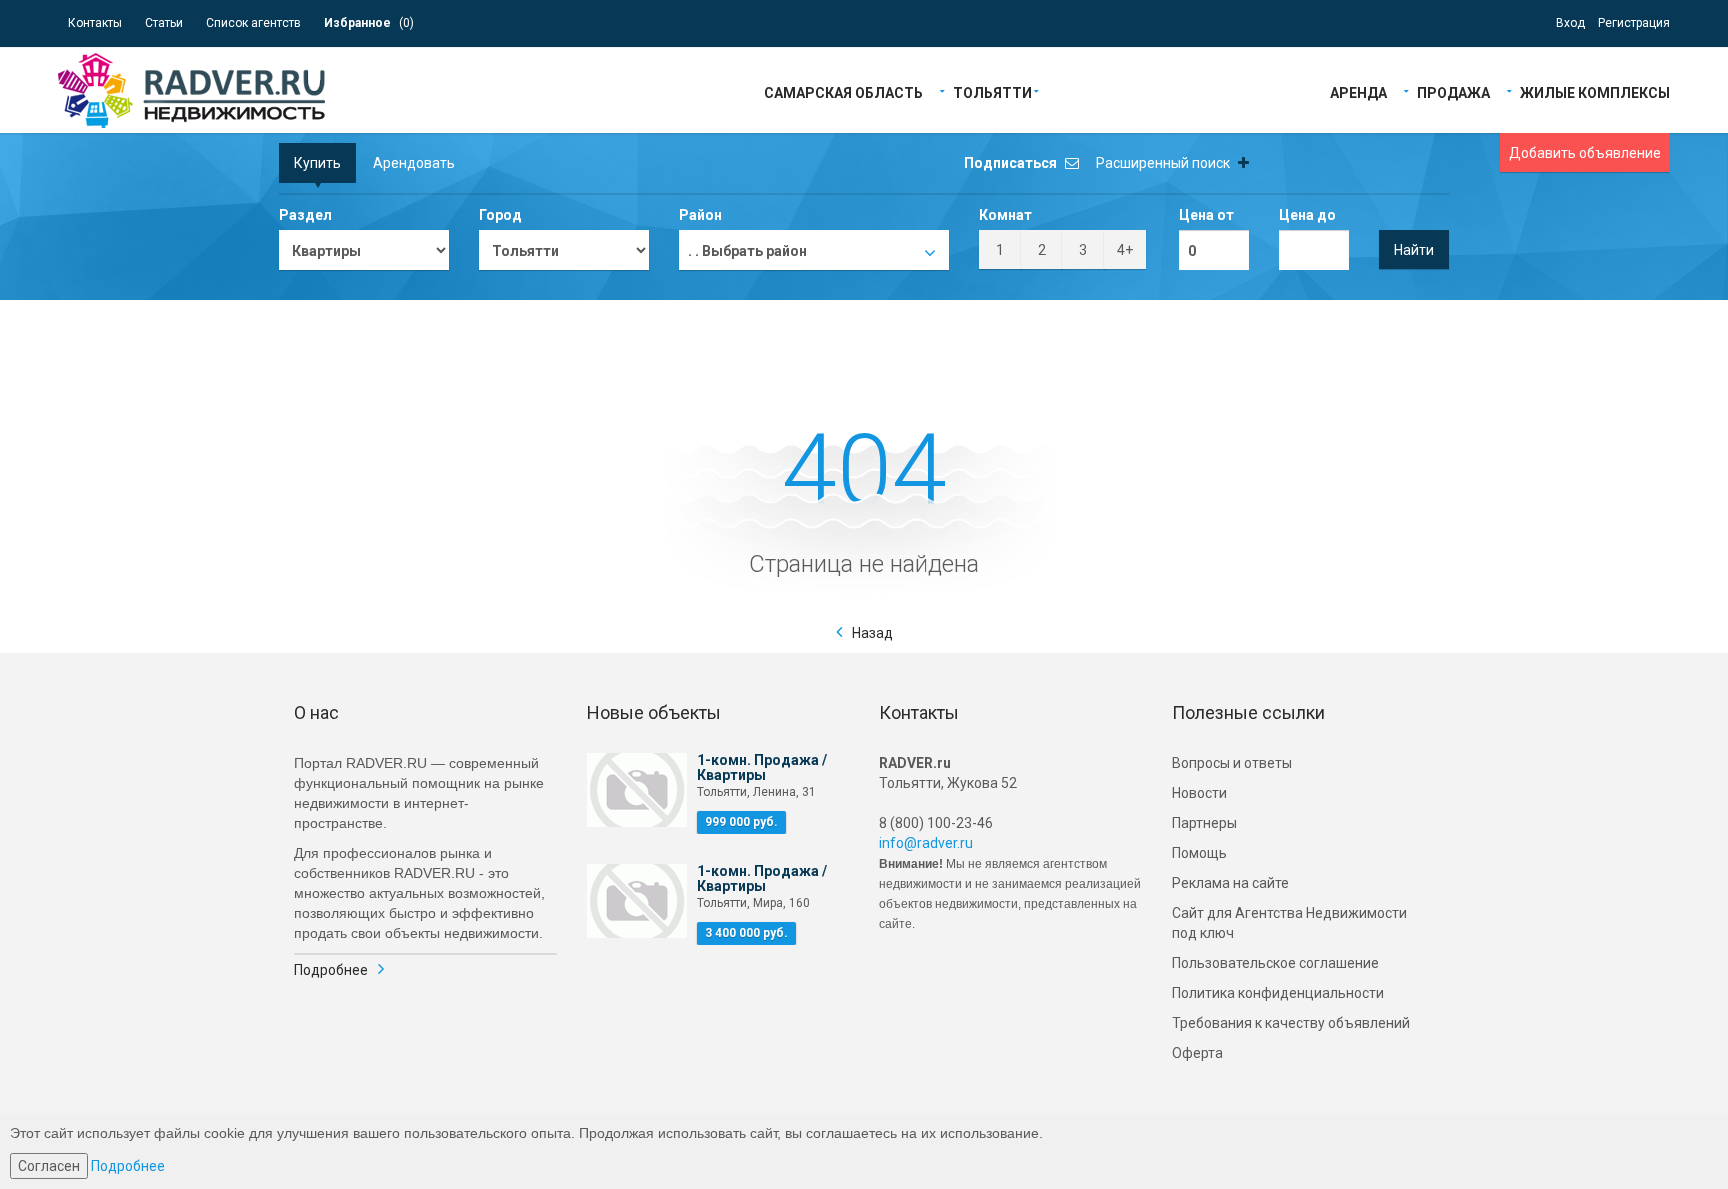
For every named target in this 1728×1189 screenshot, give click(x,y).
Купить (317, 163)
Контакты (95, 23)
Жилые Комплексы (1595, 91)
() (369, 23)
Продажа (1453, 91)
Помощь (1199, 853)
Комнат (1005, 215)
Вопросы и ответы (1232, 763)
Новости (1199, 793)
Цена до (1307, 215)
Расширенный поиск (1164, 163)
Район (700, 215)
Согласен (49, 1166)
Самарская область (843, 91)
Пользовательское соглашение (1275, 963)
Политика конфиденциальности (1278, 993)
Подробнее (331, 970)
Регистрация (1634, 23)
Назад (872, 633)
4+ (1125, 250)
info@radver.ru (926, 843)
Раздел (305, 215)
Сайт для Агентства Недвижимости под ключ (1289, 923)
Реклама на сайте (1230, 883)
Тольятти (992, 91)
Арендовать (414, 163)
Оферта (1197, 1053)
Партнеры (1204, 823)
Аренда (1358, 91)
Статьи (164, 23)
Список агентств (253, 23)
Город (500, 215)
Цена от (1206, 215)
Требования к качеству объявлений (1291, 1023)
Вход (1570, 23)
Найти (1414, 250)
